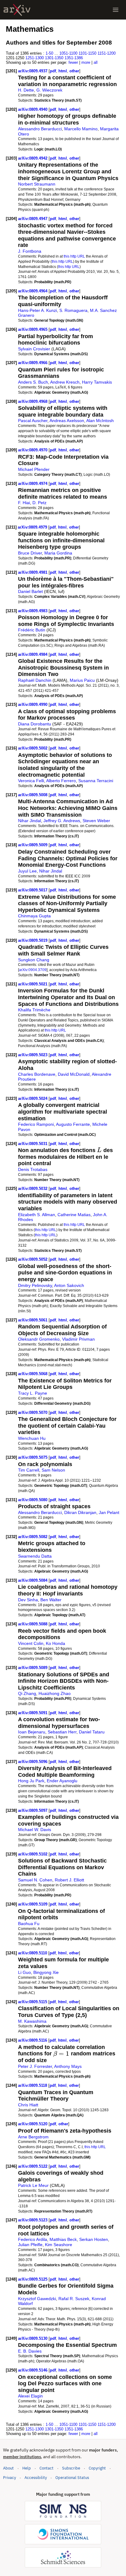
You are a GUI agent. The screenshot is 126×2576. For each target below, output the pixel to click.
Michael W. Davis (35, 1830)
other (74, 71)
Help (27, 2468)
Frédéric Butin (32, 630)
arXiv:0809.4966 (33, 363)
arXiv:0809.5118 (33, 2085)
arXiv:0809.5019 (33, 940)
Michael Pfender (34, 469)
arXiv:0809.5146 (33, 2370)
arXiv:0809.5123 (33, 2220)
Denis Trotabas (33, 1169)
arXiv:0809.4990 (33, 705)
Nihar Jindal (30, 821)
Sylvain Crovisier (34, 349)
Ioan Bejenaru (32, 1732)
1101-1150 (87, 53)
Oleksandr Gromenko (39, 1339)
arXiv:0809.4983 (33, 611)
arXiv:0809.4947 (33, 219)
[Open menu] (116, 10)
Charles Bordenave (37, 1074)
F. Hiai (24, 503)
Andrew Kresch (65, 382)
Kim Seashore (59, 2245)
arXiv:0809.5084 (33, 1580)
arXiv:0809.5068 (33, 1374)
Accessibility (36, 2478)
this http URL (74, 256)
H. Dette (26, 90)
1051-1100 (68, 53)
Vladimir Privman (78, 1339)
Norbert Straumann (37, 184)
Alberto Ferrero (61, 781)
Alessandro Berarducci (40, 129)
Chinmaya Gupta (34, 916)
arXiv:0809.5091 (33, 1713)
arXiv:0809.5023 (33, 1055)
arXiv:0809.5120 (33, 2124)
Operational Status (72, 2477)
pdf (53, 71)
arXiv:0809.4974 (33, 484)
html (63, 71)
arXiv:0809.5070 (33, 1413)
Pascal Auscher (33, 421)
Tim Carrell (29, 1470)
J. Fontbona (30, 251)
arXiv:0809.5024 (33, 1098)
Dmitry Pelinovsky (35, 1285)
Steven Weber (96, 821)
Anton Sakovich (69, 1285)
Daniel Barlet (30, 591)
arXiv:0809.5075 (33, 1457)
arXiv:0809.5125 (33, 2279)
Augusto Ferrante (73, 1124)
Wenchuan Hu (32, 1438)
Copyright (97, 2468)
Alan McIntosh (100, 421)
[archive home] (17, 10)
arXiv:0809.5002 (33, 748)
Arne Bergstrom (33, 2137)
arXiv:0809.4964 (33, 291)
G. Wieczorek (49, 90)
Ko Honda (56, 1643)
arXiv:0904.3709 (33, 970)
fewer (73, 62)
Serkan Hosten (94, 2239)
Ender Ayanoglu (62, 1781)
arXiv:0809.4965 (33, 329)
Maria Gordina (58, 553)
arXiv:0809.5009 (33, 845)
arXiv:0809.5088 (33, 1624)
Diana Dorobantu (35, 724)
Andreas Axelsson (67, 421)
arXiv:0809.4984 (33, 654)
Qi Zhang (27, 1693)
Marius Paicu (82, 680)
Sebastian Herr (62, 1732)
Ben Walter (51, 1600)
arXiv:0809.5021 (33, 984)
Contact (46, 2468)
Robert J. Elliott (69, 1880)
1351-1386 (74, 58)
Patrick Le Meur (33, 2185)
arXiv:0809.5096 (33, 1762)
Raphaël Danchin (35, 680)
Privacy (9, 2478)
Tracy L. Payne (33, 1393)
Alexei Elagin (30, 2396)
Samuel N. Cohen (35, 1880)
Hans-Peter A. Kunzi (37, 310)
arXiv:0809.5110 (33, 1953)
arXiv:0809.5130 (33, 2338)
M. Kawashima (32, 2021)
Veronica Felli (31, 781)
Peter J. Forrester (35, 2066)
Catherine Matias (74, 1215)
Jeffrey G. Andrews (62, 821)
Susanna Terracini (96, 781)
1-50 (49, 53)
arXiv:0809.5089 (33, 1668)
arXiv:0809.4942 (33, 158)
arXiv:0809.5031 (33, 1144)
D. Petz (39, 503)
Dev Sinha (28, 1600)
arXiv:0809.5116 (33, 2040)
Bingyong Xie (46, 1972)
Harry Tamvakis (97, 382)
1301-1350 (54, 58)
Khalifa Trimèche (34, 1010)
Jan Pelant (109, 1512)
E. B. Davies (30, 2351)
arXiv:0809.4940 (33, 109)
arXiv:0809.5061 (33, 1320)
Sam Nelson (53, 1470)
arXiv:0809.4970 (33, 450)
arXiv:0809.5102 (33, 1854)
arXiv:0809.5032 (33, 1189)
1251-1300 (35, 58)
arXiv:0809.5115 (33, 2002)
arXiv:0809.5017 (33, 890)
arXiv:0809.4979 (33, 527)
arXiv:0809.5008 (33, 795)
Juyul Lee (27, 871)
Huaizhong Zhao (55, 1693)
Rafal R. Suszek (74, 2299)
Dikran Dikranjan (80, 1512)
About (8, 2468)
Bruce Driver (30, 553)
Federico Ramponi (36, 1124)
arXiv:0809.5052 (33, 1259)
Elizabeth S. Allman (37, 1215)
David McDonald (74, 1074)
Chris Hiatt (28, 2105)
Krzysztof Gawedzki (37, 2299)
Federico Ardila (33, 2239)
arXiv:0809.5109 (33, 1904)
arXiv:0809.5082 (33, 1537)
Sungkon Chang (34, 960)
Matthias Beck (63, 2239)
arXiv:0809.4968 (33, 401)
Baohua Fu (29, 1924)
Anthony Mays (68, 2066)
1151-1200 (107, 53)
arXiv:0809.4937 (33, 71)
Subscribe (71, 2468)
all (96, 62)
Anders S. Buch (33, 382)
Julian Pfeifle (30, 2245)
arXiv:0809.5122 (33, 2166)
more (86, 62)
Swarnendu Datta (35, 1556)
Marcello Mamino (81, 129)
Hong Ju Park (31, 1781)
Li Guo (24, 1972)
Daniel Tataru (92, 1732)
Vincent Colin (31, 1643)
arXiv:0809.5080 (33, 1500)
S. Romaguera (73, 310)
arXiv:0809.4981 (33, 572)
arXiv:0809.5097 (33, 1810)
